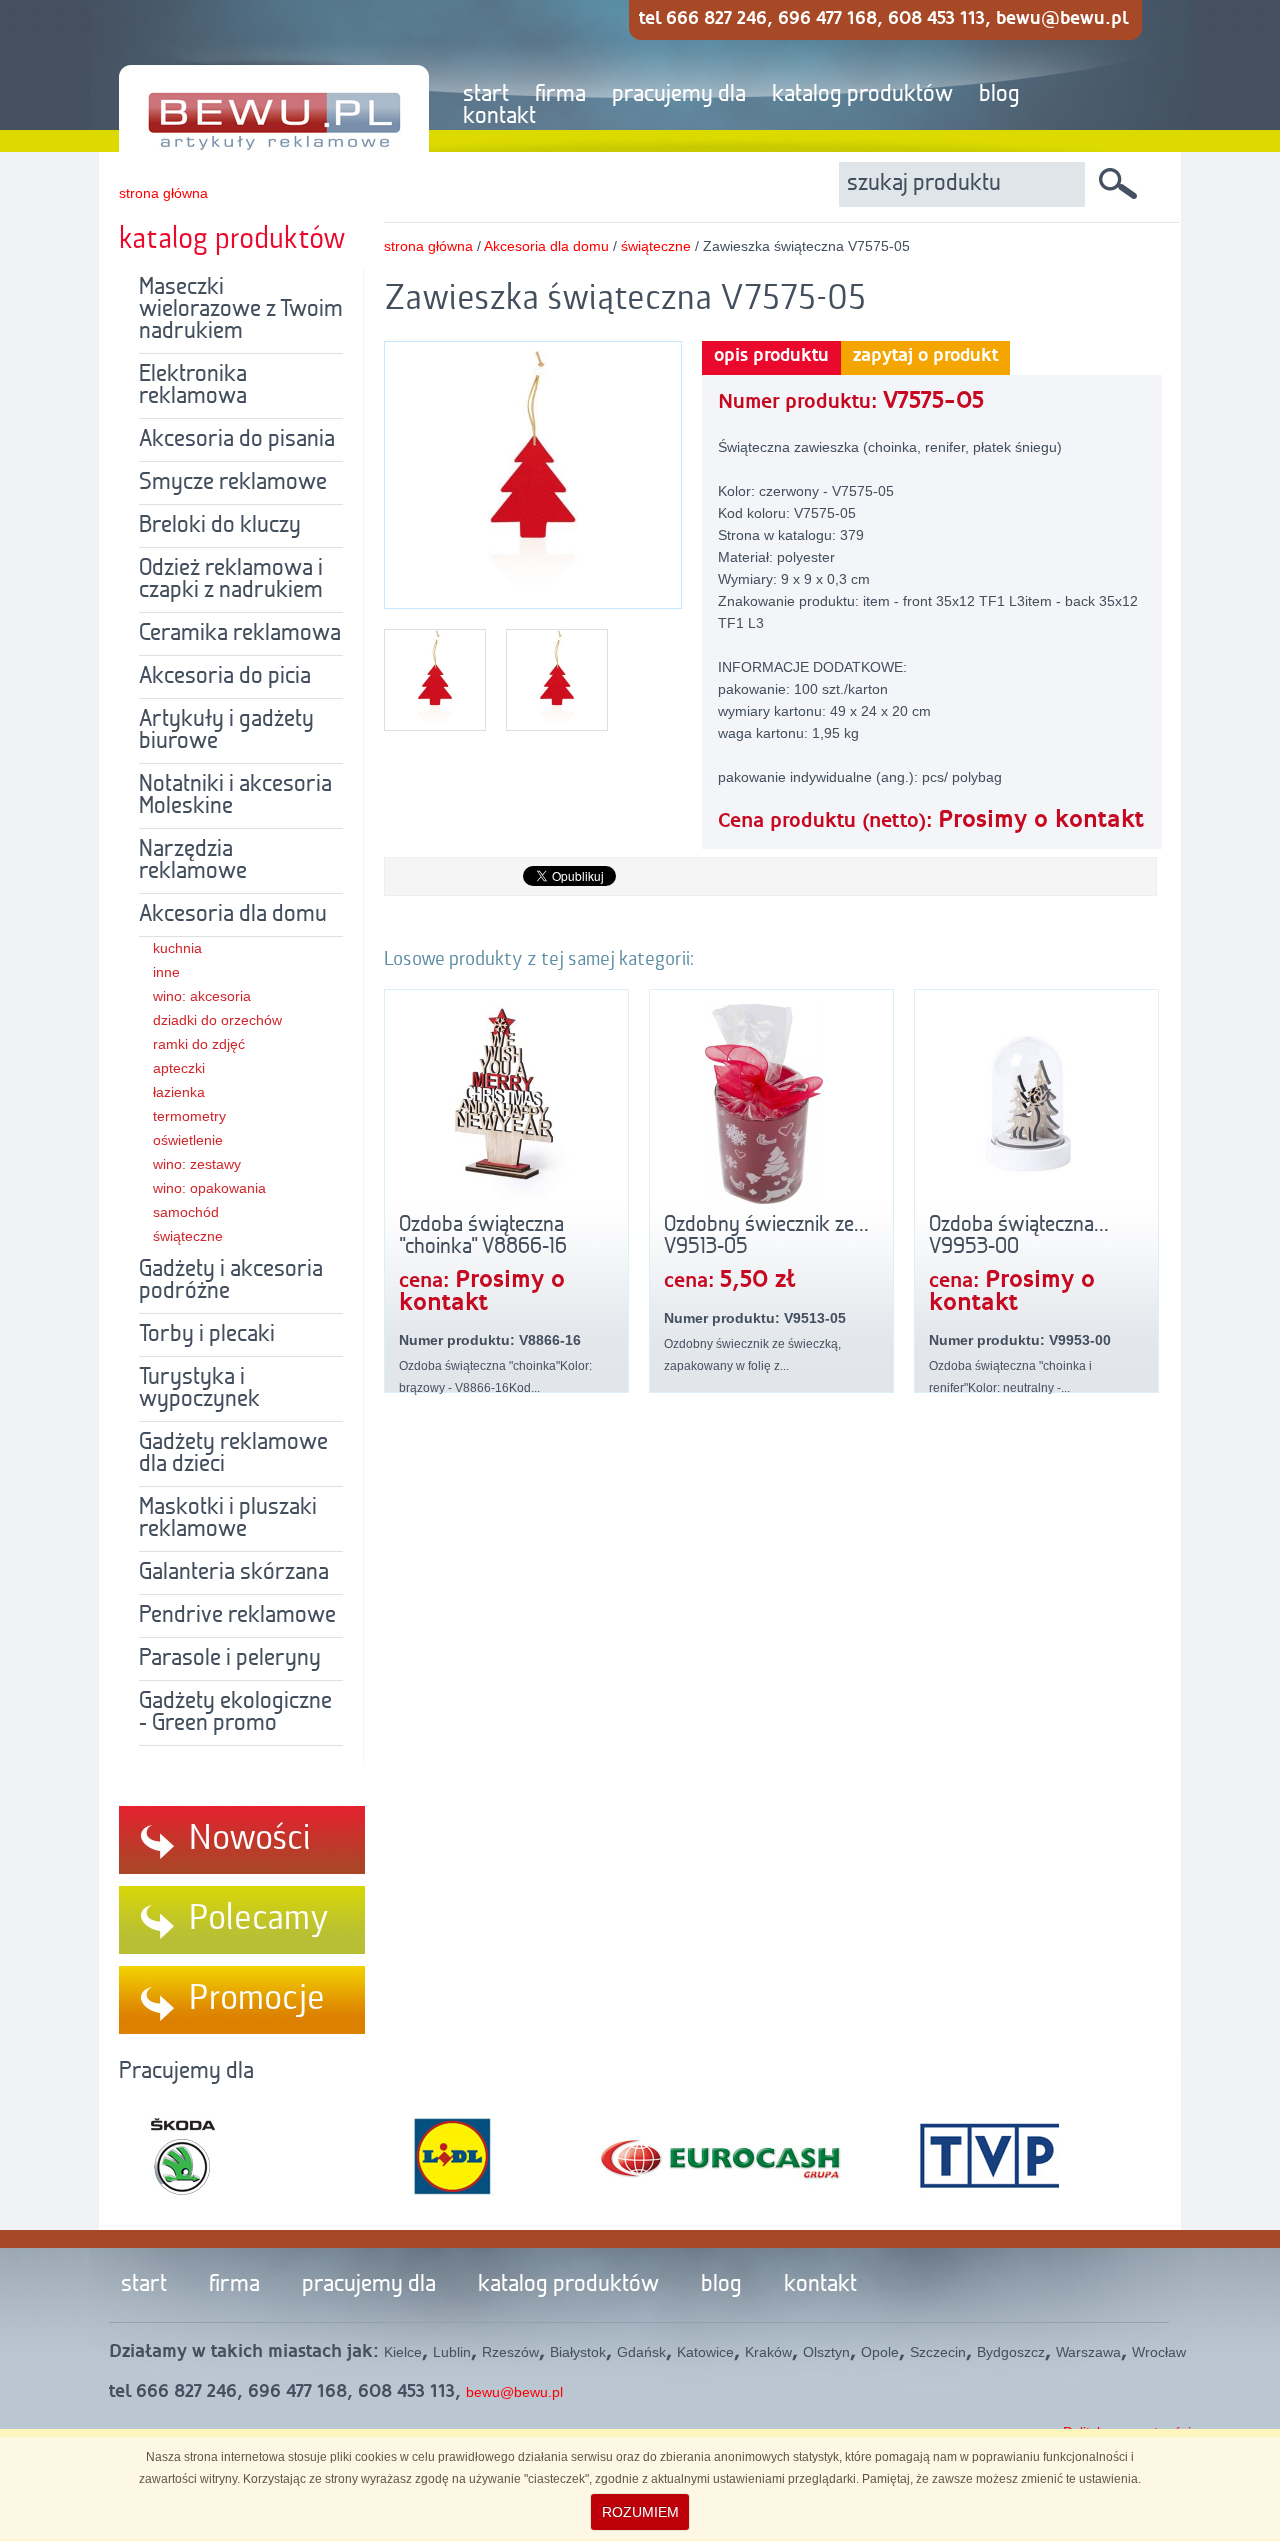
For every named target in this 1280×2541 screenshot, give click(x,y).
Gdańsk (641, 2352)
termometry (189, 1116)
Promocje (257, 1999)
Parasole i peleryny (230, 1659)
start (486, 95)
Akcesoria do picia (225, 677)
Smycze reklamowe (233, 483)
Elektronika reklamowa (193, 386)
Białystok (578, 2352)
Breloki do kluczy (220, 526)
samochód (186, 1212)
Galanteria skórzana (234, 1573)
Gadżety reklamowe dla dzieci (233, 1454)
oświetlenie (188, 1140)
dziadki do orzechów (217, 1020)
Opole (880, 2352)
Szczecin (938, 2352)
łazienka (179, 1092)
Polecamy (259, 1919)
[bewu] (259, 77)
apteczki (179, 1068)
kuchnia (177, 948)
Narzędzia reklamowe (193, 861)
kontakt (499, 117)
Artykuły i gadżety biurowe (226, 731)
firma (560, 95)
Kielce (403, 2352)
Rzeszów (510, 2352)
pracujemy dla (679, 95)
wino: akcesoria (202, 996)
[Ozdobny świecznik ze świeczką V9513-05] (771, 1104)
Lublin (452, 2352)
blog (999, 95)
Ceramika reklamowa (240, 634)
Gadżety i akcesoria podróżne (231, 1281)
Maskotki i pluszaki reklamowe (228, 1519)
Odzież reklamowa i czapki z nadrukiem (231, 580)
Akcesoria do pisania (237, 440)
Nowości (250, 1839)
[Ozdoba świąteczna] (506, 1104)
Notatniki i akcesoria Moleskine (235, 796)
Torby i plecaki (207, 1335)
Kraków (768, 2352)
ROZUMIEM (640, 2512)
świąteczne (188, 1236)
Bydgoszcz (1011, 2352)
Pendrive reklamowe (237, 1616)
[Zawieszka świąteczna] (533, 596)
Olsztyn (826, 2352)
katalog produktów (862, 95)
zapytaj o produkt (925, 356)
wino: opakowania (209, 1188)
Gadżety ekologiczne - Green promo (235, 1713)
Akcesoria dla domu (233, 915)
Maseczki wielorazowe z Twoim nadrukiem (241, 310)
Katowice (705, 2352)
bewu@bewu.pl (514, 2392)
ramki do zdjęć (199, 1044)
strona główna (163, 193)
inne (166, 972)
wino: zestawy (197, 1164)
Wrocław (1159, 2352)
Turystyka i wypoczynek (199, 1389)
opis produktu (771, 356)
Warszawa (1088, 2352)
